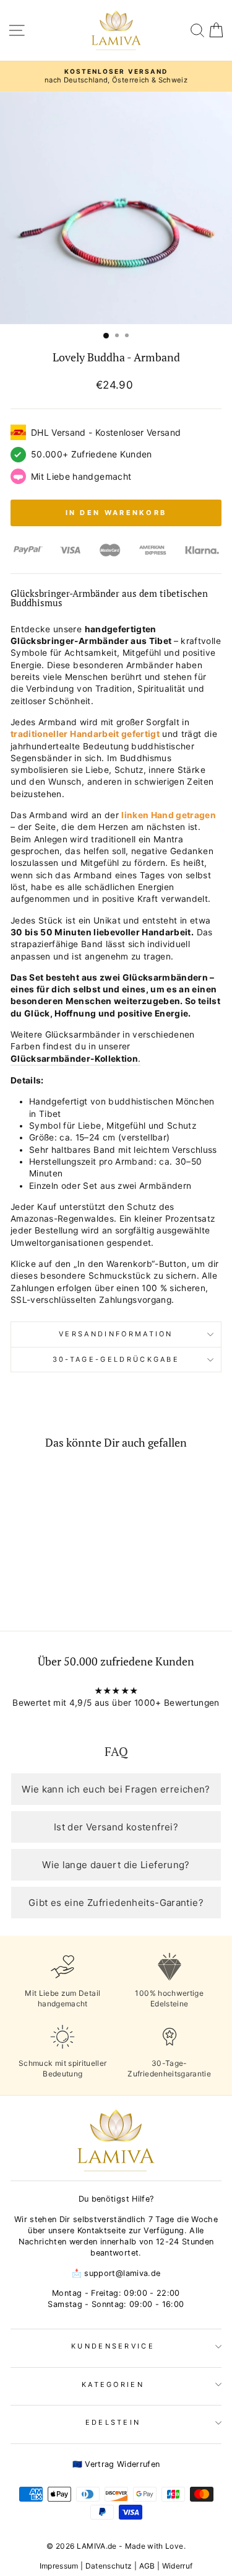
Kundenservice (113, 2346)
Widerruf (178, 2566)
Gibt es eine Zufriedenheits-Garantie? (116, 1903)
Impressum (59, 2566)
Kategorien (113, 2384)
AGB (147, 2566)
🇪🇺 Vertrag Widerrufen (116, 2464)
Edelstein (113, 2422)
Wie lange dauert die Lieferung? (116, 1865)
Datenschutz (109, 2566)
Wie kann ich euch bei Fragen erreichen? (116, 1789)
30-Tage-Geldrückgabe (116, 1359)
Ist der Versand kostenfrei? (116, 1827)
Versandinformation (116, 1334)
